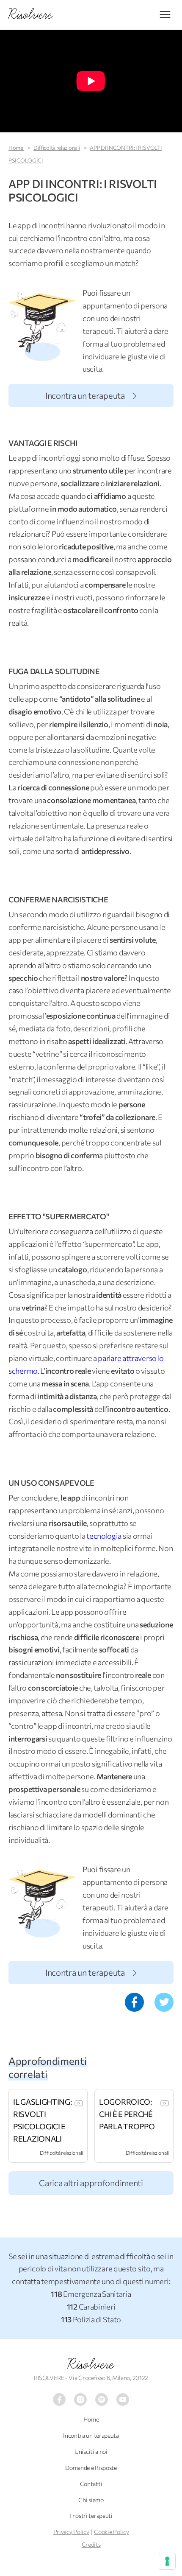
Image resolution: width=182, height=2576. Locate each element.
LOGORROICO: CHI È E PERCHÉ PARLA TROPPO (127, 2114)
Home (16, 148)
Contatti (91, 2484)
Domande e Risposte (91, 2468)
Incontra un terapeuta (86, 395)
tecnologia (104, 1536)
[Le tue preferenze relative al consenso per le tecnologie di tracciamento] (167, 2561)
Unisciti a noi (91, 2451)
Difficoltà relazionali (57, 148)
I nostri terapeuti (91, 2516)
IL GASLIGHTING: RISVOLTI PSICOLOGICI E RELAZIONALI (43, 2120)
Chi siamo (91, 2500)
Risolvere (91, 2364)
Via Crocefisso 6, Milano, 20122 (108, 2378)
